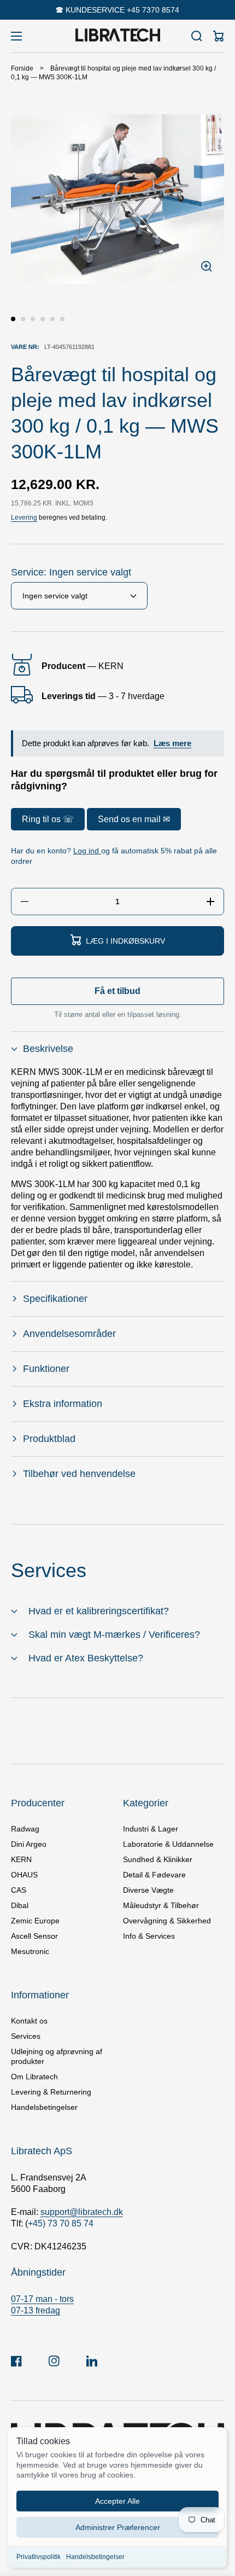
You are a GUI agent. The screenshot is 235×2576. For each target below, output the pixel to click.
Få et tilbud (117, 991)
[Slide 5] (52, 319)
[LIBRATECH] (117, 36)
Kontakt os (29, 2021)
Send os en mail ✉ (134, 819)
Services (26, 2036)
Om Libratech (34, 2077)
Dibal (20, 1905)
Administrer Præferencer (118, 2527)
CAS (19, 1890)
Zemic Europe (35, 1921)
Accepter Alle (117, 2501)
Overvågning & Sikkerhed (167, 1921)
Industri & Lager (151, 1829)
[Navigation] (16, 36)
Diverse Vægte (148, 1890)
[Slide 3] (33, 319)
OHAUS (24, 1875)
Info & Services (149, 1936)
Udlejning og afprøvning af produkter (57, 2056)
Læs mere (172, 743)
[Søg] (197, 36)
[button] (117, 1049)
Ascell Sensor (34, 1936)
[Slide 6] (62, 319)
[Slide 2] (23, 319)
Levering (24, 517)
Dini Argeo (29, 1844)
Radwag (25, 1829)
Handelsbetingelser (95, 2557)
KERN (21, 1859)
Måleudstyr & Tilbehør (161, 1905)
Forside (22, 68)
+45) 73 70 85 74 (61, 2223)
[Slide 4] (43, 319)
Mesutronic (30, 1951)
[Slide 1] (13, 319)
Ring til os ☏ (48, 819)
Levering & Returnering (51, 2092)
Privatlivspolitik (39, 2557)
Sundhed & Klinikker (158, 1859)
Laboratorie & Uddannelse (168, 1844)
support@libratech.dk (82, 2212)
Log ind (87, 851)
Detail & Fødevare (154, 1875)
